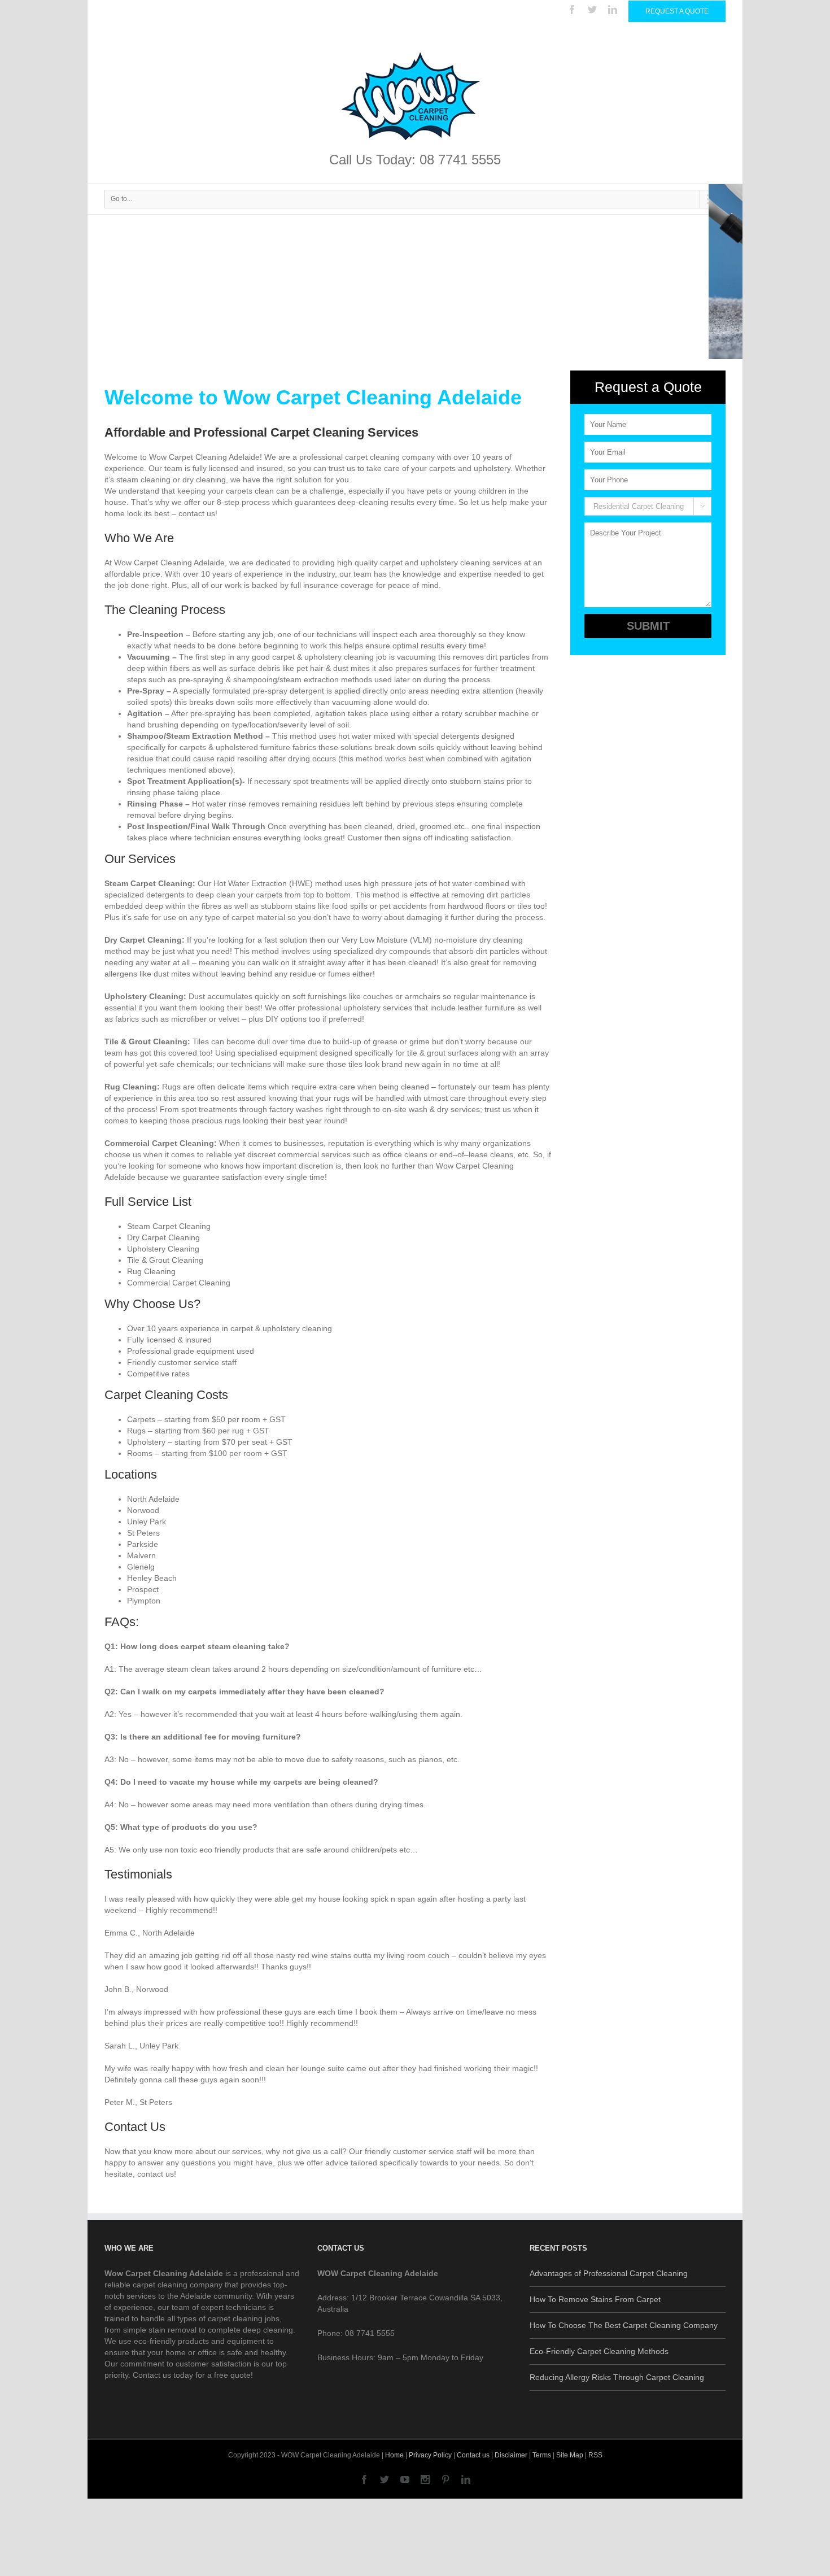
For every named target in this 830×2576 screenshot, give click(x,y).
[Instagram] (425, 2479)
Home (394, 2455)
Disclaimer (511, 2455)
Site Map (570, 2455)
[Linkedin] (613, 10)
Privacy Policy (430, 2455)
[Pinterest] (445, 2479)
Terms (542, 2455)
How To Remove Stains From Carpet (595, 2299)
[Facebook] (572, 10)
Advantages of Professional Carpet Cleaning (609, 2273)
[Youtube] (405, 2479)
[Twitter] (592, 10)
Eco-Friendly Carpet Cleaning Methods (599, 2351)
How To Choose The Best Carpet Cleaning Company (624, 2325)
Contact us (473, 2455)
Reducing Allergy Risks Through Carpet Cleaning (617, 2377)
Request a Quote (677, 11)
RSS (595, 2455)
